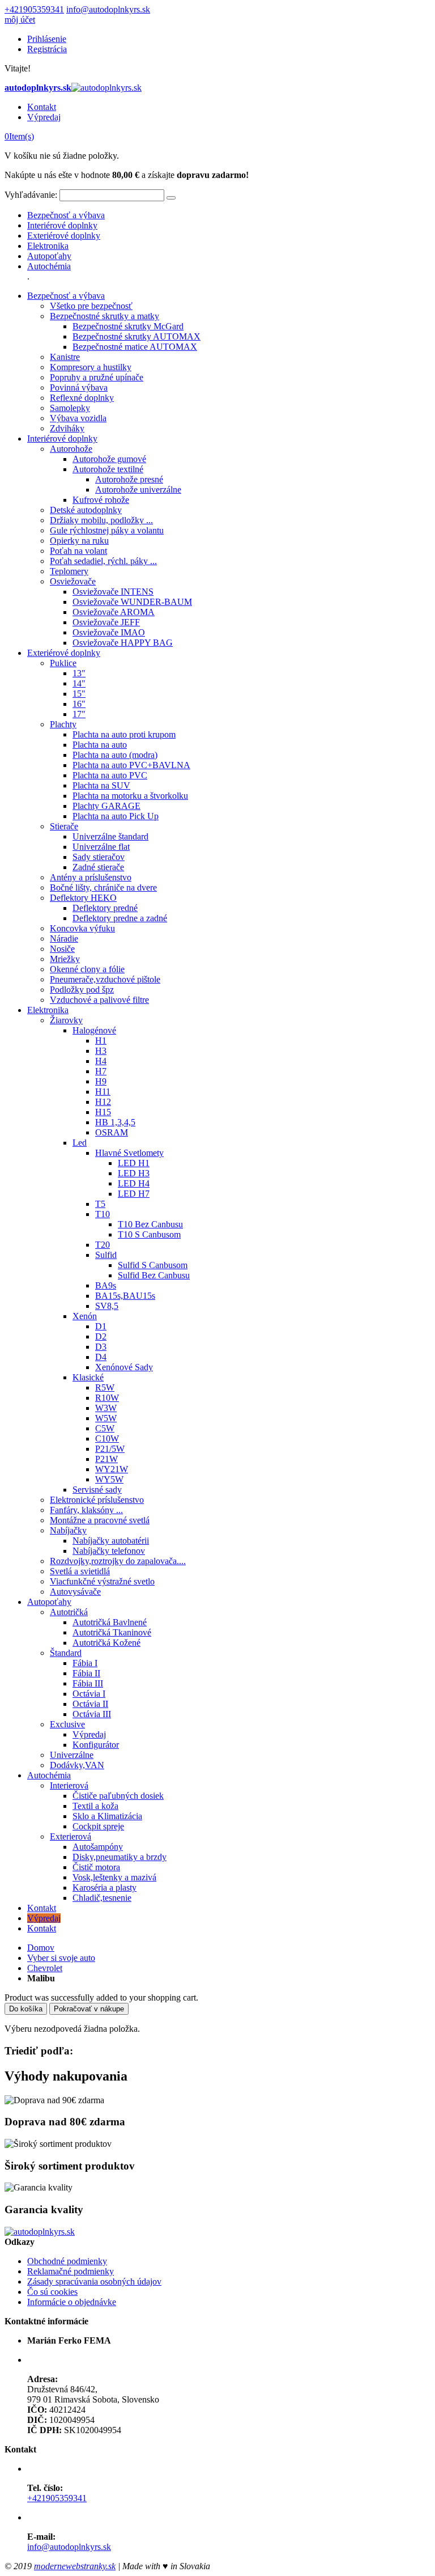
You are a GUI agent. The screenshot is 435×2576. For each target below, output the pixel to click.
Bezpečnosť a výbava (66, 215)
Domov (41, 1948)
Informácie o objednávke (72, 2302)
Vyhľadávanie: (31, 195)
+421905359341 (34, 9)
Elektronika (48, 246)
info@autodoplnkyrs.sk (108, 9)
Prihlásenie (47, 39)
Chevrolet (45, 1968)
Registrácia (47, 49)
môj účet (20, 20)
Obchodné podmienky (67, 2261)
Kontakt (42, 107)
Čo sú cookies (52, 2292)
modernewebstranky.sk (75, 2566)
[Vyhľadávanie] (171, 198)
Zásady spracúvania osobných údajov (94, 2281)
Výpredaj (44, 117)
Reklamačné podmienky (71, 2271)
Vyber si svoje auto (61, 1958)
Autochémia (49, 266)
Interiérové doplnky (62, 225)
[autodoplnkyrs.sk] (40, 2232)
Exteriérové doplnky (64, 236)
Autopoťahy (49, 256)
